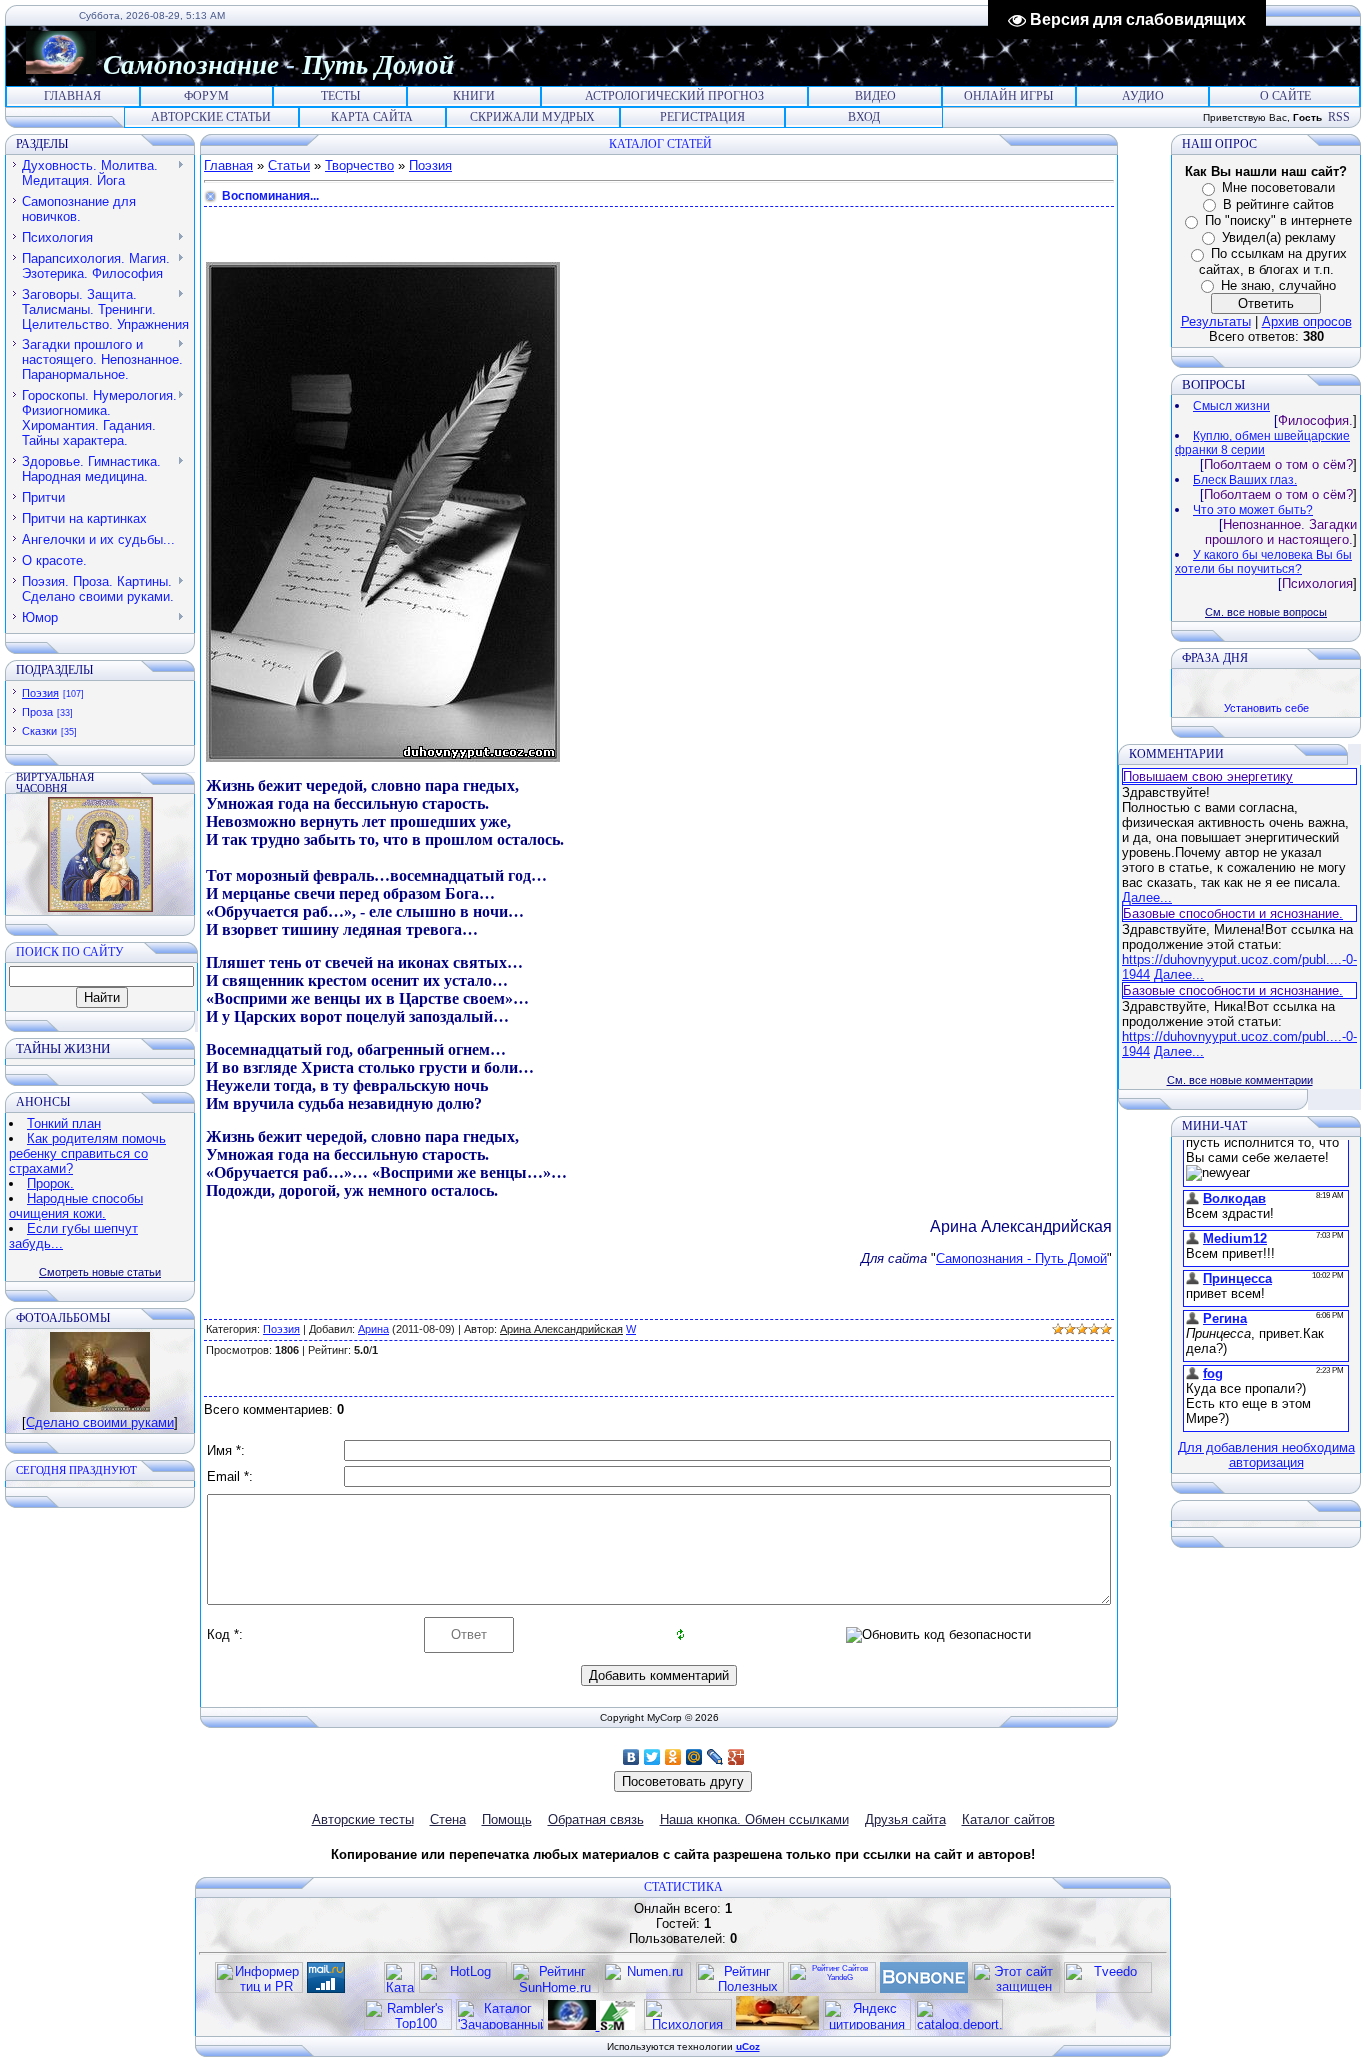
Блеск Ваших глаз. (1245, 480)
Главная (72, 96)
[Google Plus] (736, 1757)
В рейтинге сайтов (1278, 204)
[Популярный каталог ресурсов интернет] (924, 1988)
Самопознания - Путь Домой (1021, 1258)
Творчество (359, 165)
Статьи (289, 165)
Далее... (1147, 897)
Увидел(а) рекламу (1279, 237)
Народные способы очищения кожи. (76, 1206)
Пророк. (50, 1183)
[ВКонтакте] (631, 1757)
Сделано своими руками (100, 1422)
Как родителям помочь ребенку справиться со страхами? (87, 1153)
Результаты (1216, 321)
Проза (37, 712)
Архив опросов (1307, 321)
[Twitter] (652, 1757)
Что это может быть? (1253, 510)
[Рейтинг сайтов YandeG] (832, 1990)
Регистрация (702, 117)
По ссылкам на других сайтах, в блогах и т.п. (1273, 261)
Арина (373, 1329)
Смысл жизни (1231, 406)
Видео (875, 96)
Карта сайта (372, 117)
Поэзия (40, 693)
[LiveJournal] (715, 1757)
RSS (1339, 117)
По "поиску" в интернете (1278, 220)
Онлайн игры (1008, 96)
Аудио (1143, 96)
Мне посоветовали (1278, 187)
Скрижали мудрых (532, 117)
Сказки (39, 731)
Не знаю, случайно (1278, 285)
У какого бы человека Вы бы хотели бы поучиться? (1263, 562)
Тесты (340, 96)
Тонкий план (64, 1123)
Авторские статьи (211, 117)
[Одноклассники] (673, 1757)
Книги (474, 96)
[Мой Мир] (694, 1757)
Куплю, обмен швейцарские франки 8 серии (1262, 443)
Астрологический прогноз (674, 96)
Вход (864, 117)
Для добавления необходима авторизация (1266, 1455)
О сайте (1285, 96)
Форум (206, 96)
